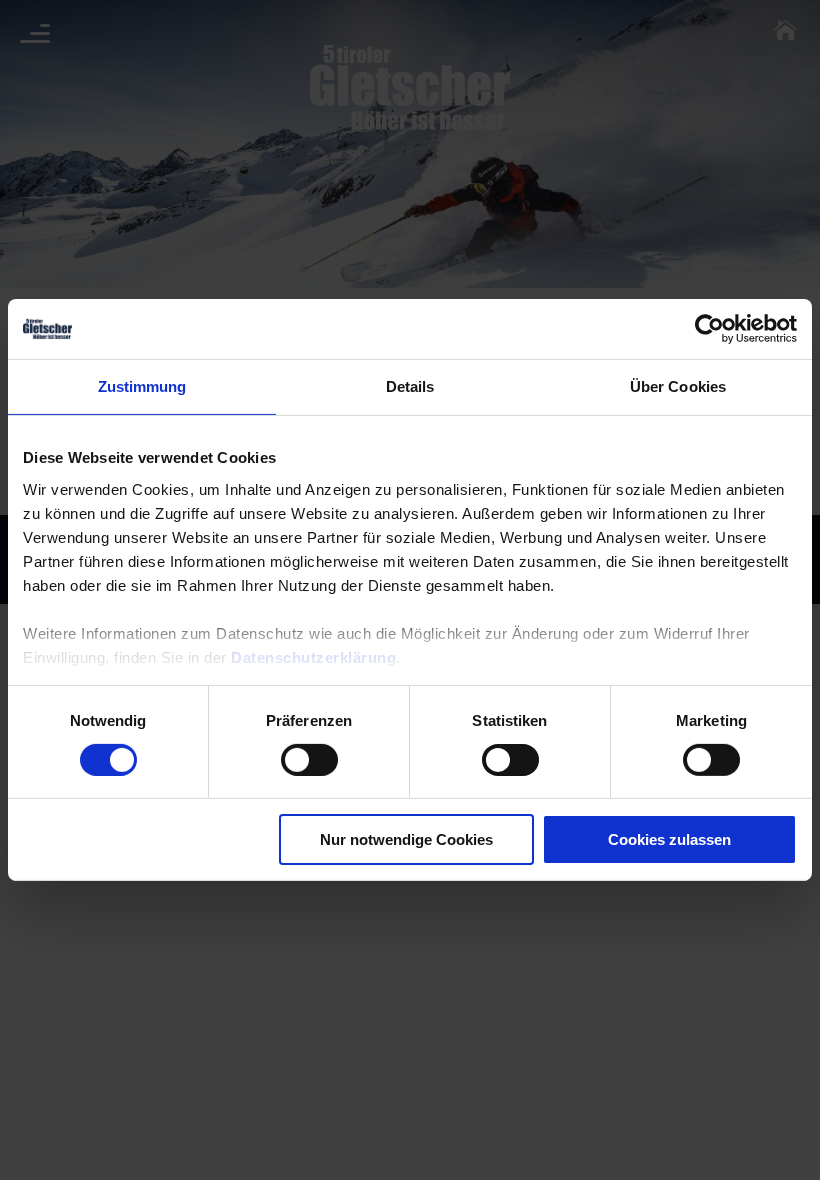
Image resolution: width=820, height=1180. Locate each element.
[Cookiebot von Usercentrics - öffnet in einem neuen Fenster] (709, 329)
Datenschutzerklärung (313, 656)
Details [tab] (410, 386)
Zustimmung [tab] (142, 386)
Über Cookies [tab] (678, 386)
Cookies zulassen (669, 839)
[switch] (309, 760)
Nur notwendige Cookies (406, 839)
